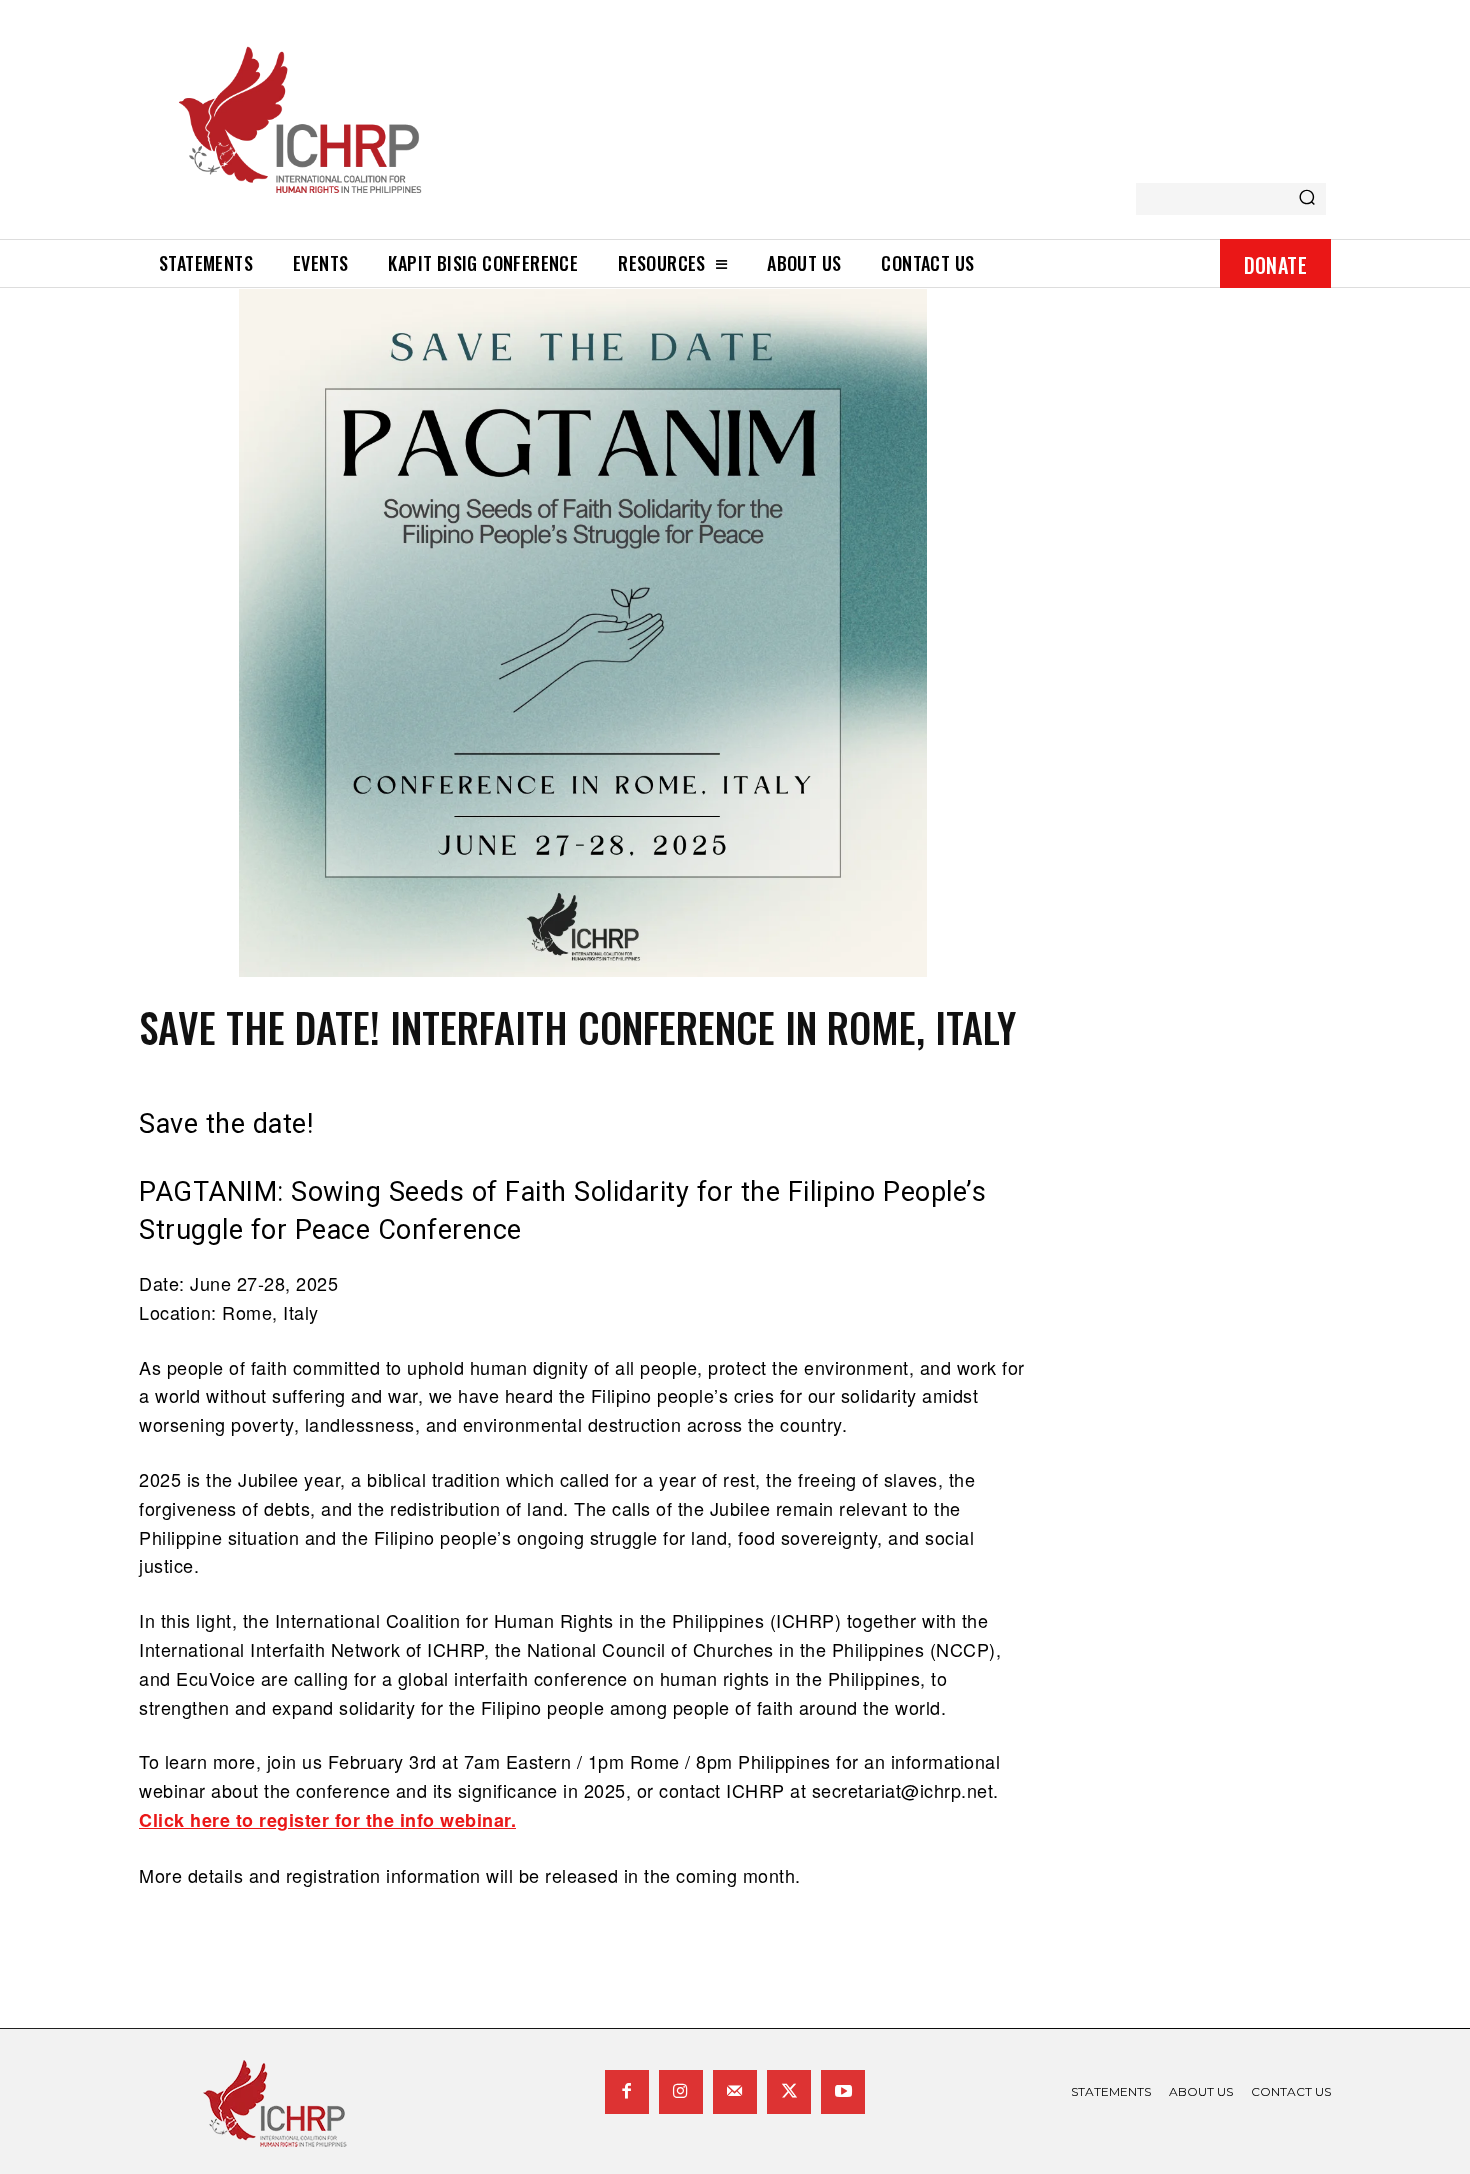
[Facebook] (627, 2092)
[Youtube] (843, 2092)
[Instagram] (681, 2092)
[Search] (1307, 199)
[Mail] (735, 2092)
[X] (789, 2092)
